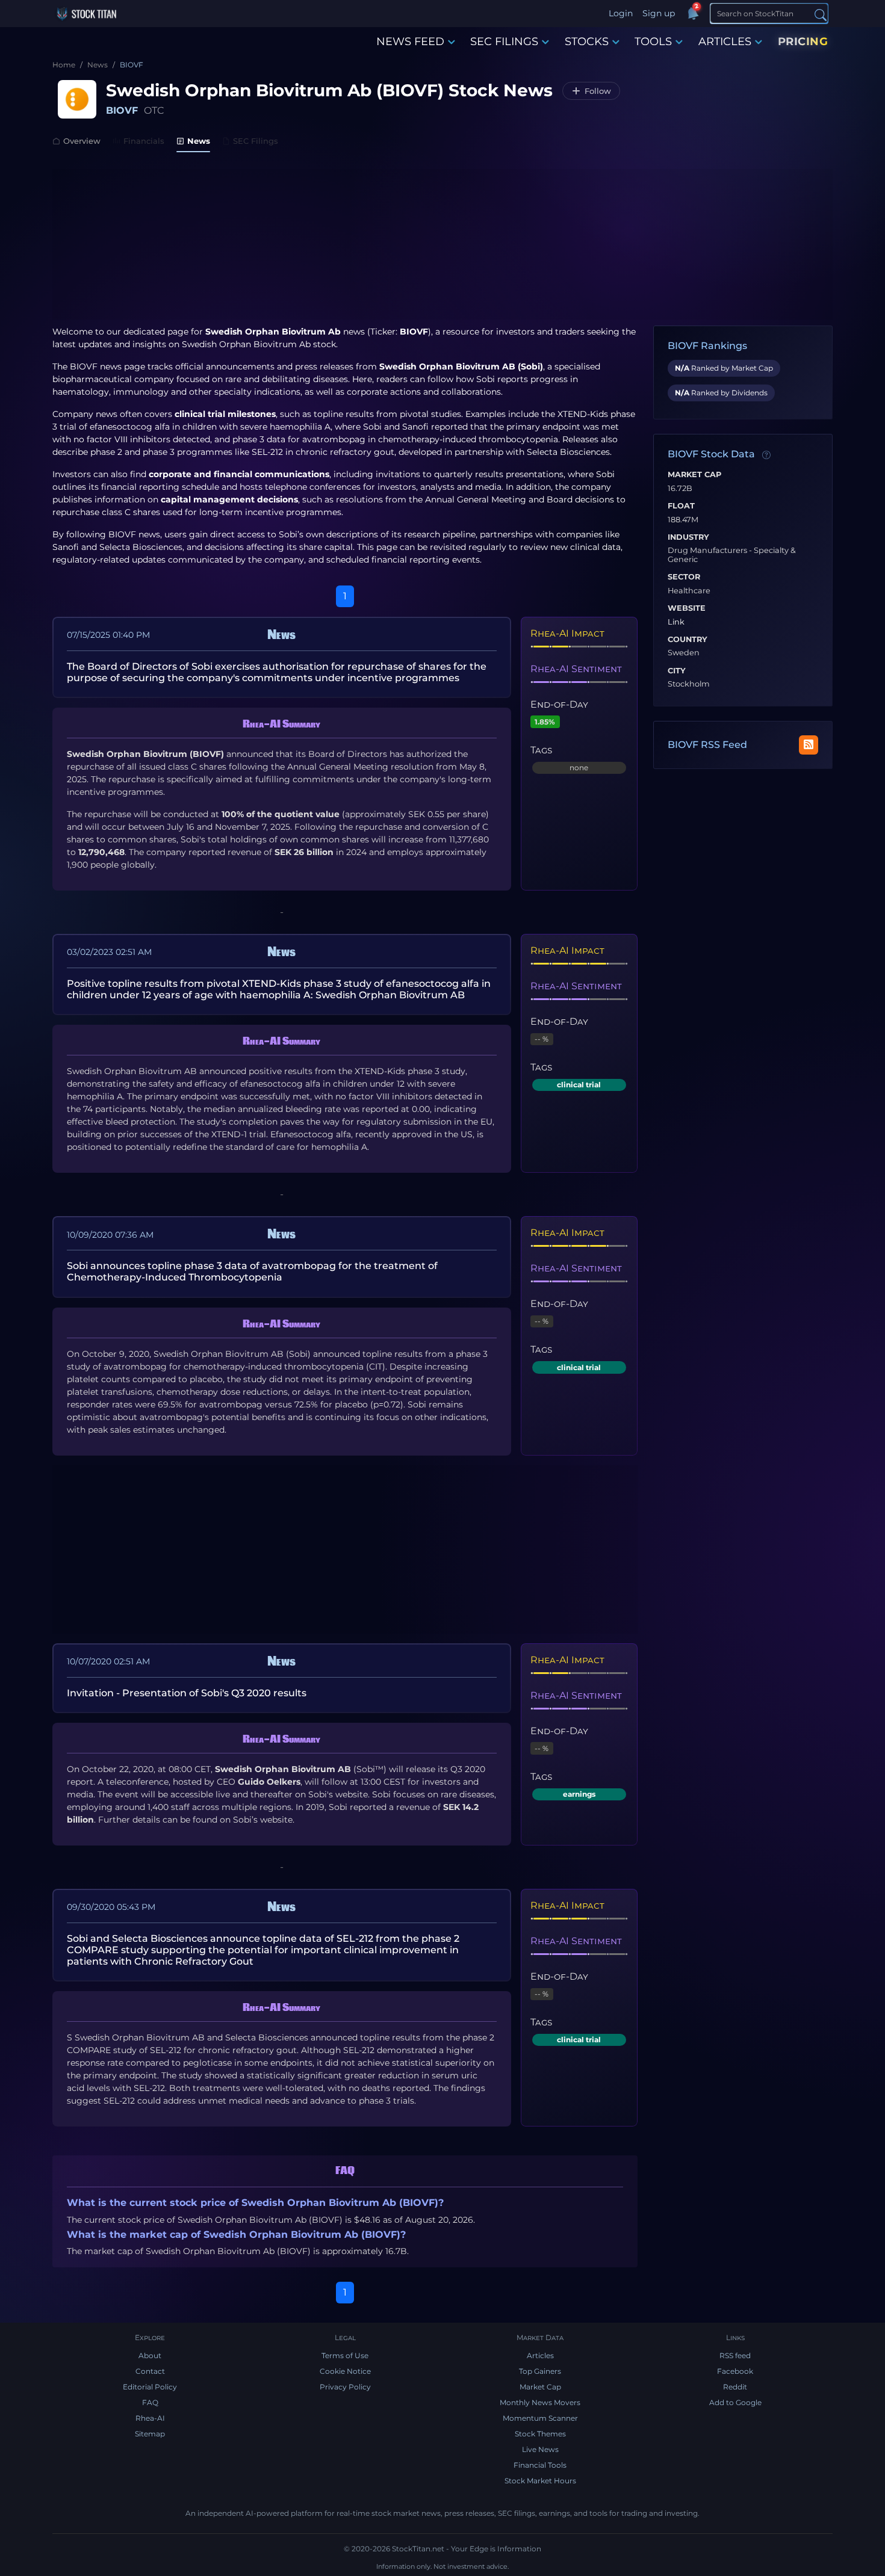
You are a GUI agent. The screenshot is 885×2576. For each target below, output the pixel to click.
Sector (684, 577)
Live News (540, 2449)
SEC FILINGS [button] (504, 42)
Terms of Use (345, 2355)
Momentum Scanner (540, 2418)
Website (687, 608)
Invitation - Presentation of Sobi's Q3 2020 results (187, 1693)
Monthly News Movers (540, 2402)
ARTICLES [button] (725, 42)
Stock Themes (540, 2434)
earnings (579, 1794)
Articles (540, 2355)
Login (621, 13)
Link (676, 622)
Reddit (735, 2387)
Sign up (659, 13)
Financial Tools (540, 2465)
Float (681, 506)
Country (688, 640)
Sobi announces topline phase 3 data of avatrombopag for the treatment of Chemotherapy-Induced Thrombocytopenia (252, 1271)
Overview (82, 141)
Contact (150, 2371)
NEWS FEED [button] (410, 42)
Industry (688, 537)
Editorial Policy (150, 2387)
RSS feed (735, 2355)
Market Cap (694, 475)
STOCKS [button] (587, 42)
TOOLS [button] (653, 42)
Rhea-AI (150, 2418)
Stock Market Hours (540, 2481)
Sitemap (150, 2434)
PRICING (803, 42)
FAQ (150, 2402)
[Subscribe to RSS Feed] (809, 745)
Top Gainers (540, 2371)
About (150, 2355)
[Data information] (766, 455)
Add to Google (735, 2402)
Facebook (735, 2371)
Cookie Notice (345, 2371)
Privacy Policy (345, 2387)
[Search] (821, 14)
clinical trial (579, 1085)
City (677, 671)
